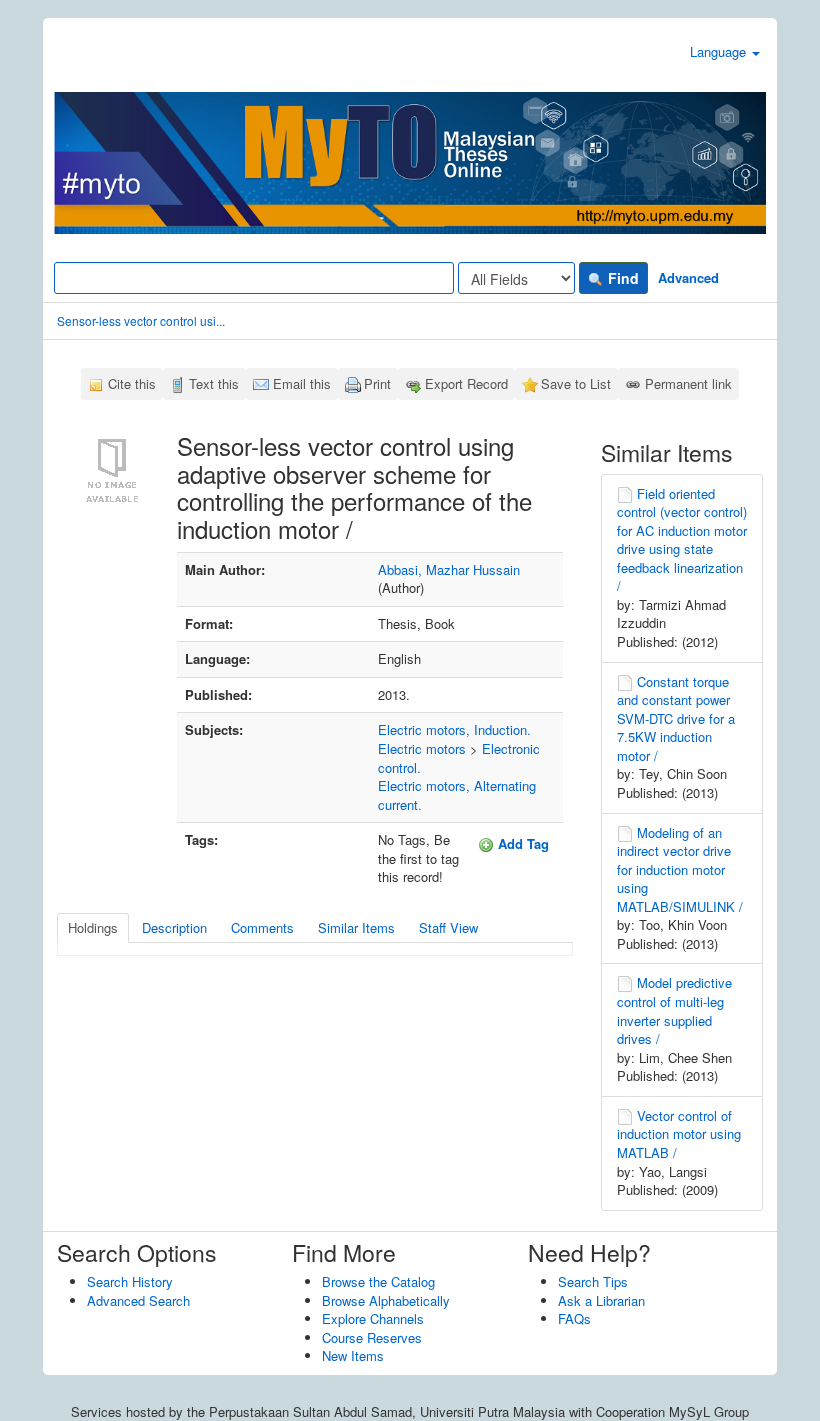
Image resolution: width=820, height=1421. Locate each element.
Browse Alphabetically (386, 1300)
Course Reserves (372, 1337)
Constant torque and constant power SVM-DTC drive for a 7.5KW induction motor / (676, 718)
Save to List (576, 383)
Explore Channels (373, 1318)
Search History (130, 1281)
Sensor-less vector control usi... (141, 320)
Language (720, 51)
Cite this (132, 383)
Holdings (93, 927)
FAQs (574, 1318)
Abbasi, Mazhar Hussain (449, 569)
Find (621, 278)
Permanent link (688, 383)
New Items (353, 1355)
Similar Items (356, 927)
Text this (214, 383)
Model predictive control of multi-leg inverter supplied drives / (674, 1010)
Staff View (448, 927)
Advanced (688, 277)
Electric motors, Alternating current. (457, 795)
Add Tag (521, 843)
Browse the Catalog (378, 1281)
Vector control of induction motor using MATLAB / (679, 1134)
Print (377, 383)
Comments (262, 927)
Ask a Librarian (601, 1300)
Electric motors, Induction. (454, 729)
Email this (302, 383)
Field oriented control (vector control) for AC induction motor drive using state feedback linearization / (682, 540)
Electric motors (422, 748)
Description (174, 927)
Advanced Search (138, 1300)
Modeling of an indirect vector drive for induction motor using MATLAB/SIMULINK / (680, 869)
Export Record (466, 383)
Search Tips (593, 1281)
